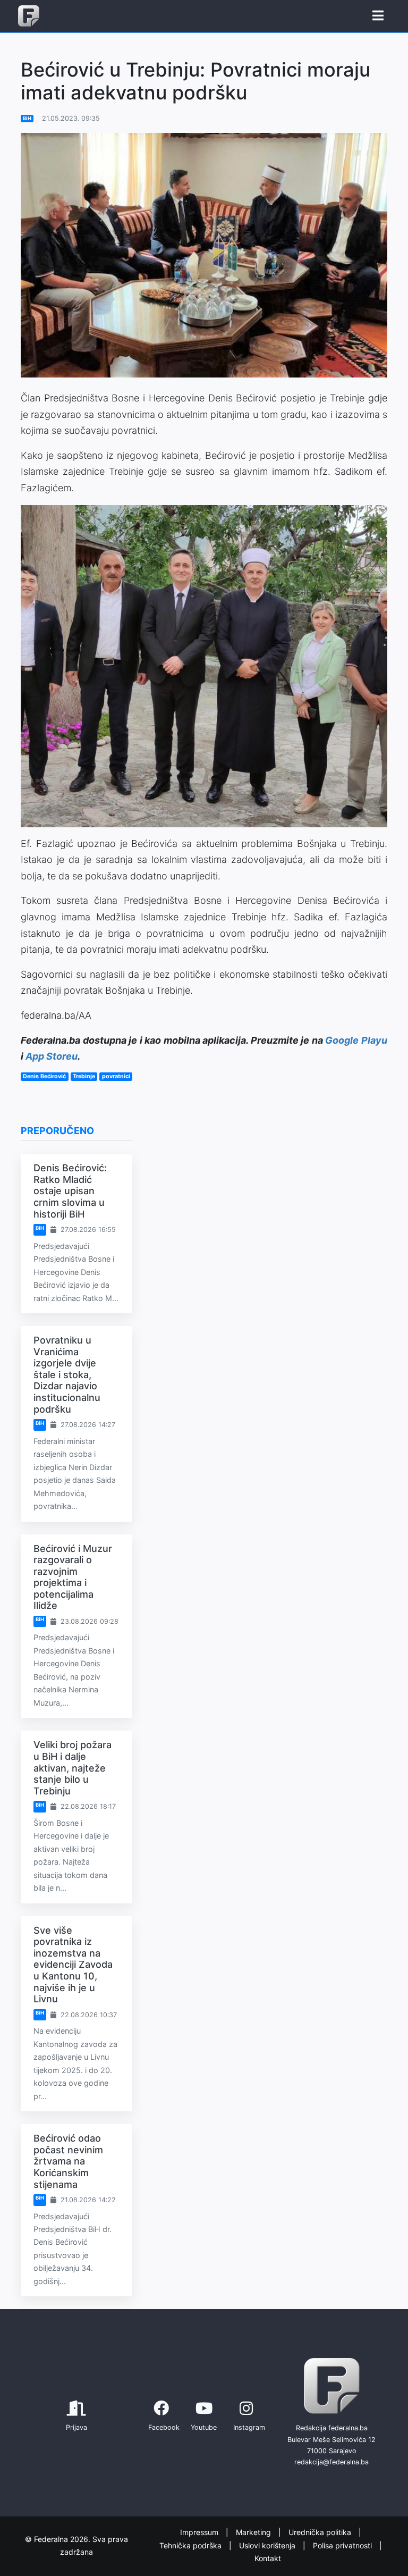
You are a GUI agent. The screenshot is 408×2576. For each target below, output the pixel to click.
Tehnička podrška (192, 2545)
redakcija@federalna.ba (331, 2462)
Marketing (254, 2532)
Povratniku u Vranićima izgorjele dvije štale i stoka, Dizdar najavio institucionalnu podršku (67, 1375)
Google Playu (356, 1040)
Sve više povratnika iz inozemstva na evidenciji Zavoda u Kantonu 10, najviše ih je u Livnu (73, 1965)
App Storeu (52, 1056)
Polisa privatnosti (343, 2545)
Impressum (200, 2532)
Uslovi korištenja (268, 2545)
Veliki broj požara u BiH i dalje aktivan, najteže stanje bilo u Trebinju (73, 1768)
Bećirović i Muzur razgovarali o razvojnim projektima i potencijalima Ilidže (73, 1577)
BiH (27, 118)
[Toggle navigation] (378, 16)
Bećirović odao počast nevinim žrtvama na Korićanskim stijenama (68, 2161)
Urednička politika (321, 2532)
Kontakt (268, 2558)
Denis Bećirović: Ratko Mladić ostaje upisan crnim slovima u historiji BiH (70, 1191)
